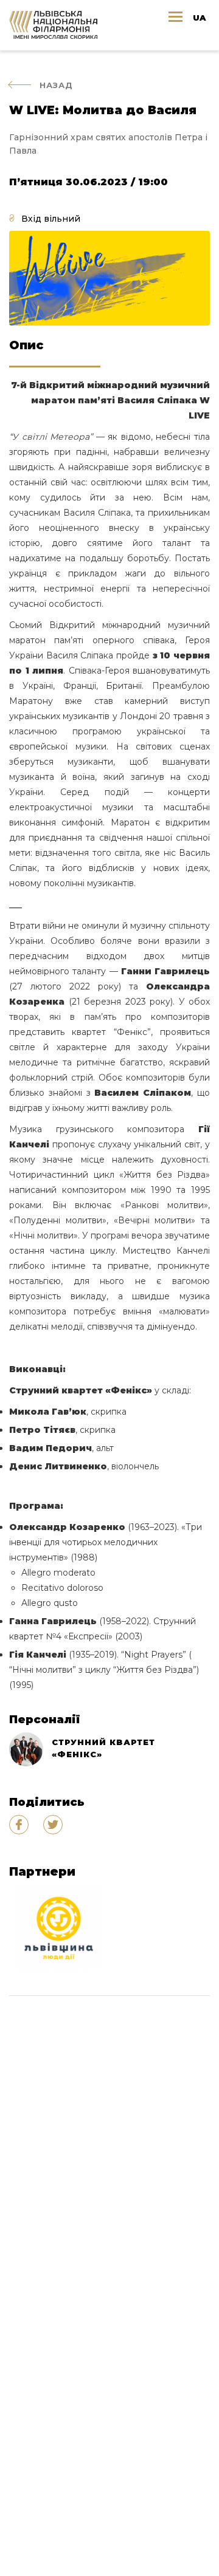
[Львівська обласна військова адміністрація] (58, 1929)
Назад (56, 85)
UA (199, 18)
